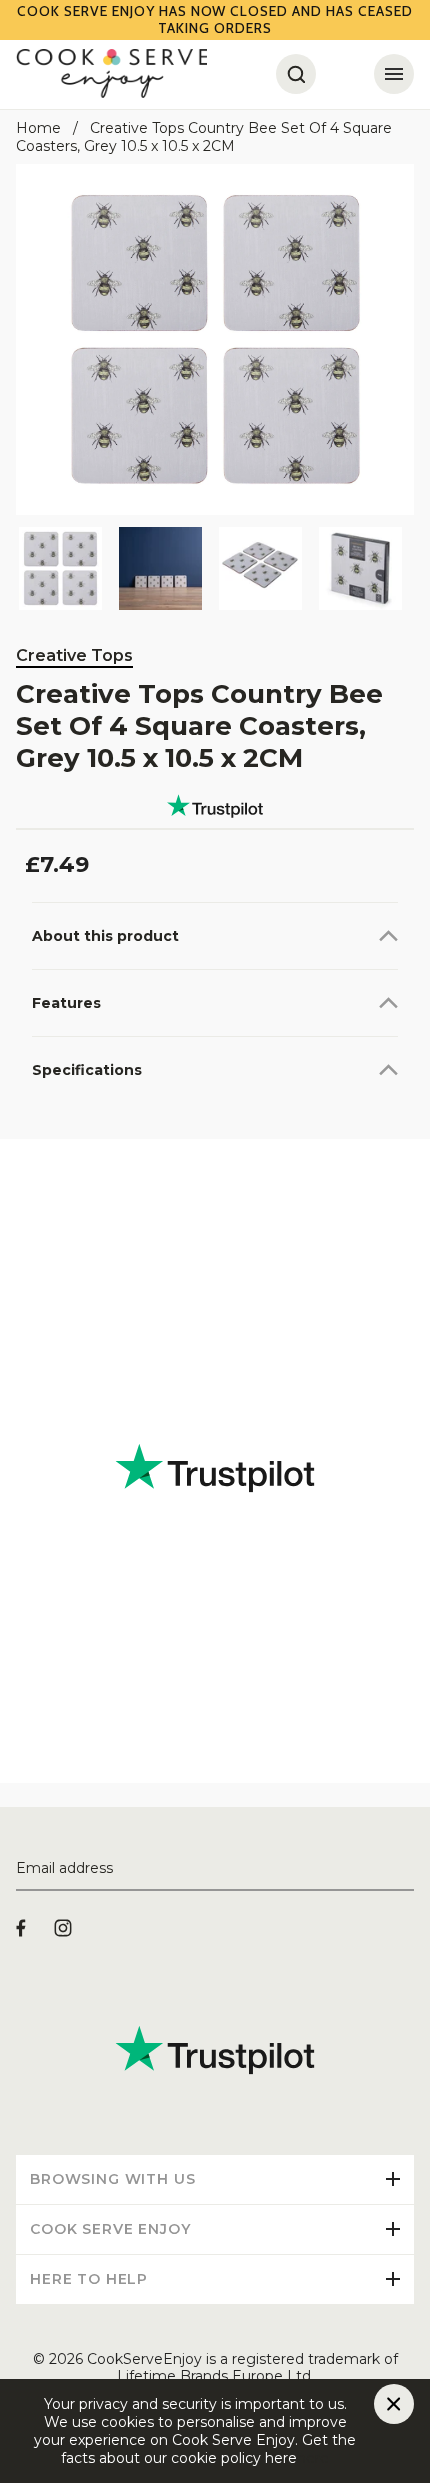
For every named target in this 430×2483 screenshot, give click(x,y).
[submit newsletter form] (406, 1869)
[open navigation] (394, 74)
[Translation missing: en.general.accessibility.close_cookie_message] (394, 2404)
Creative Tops (74, 655)
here (313, 2458)
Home (38, 128)
